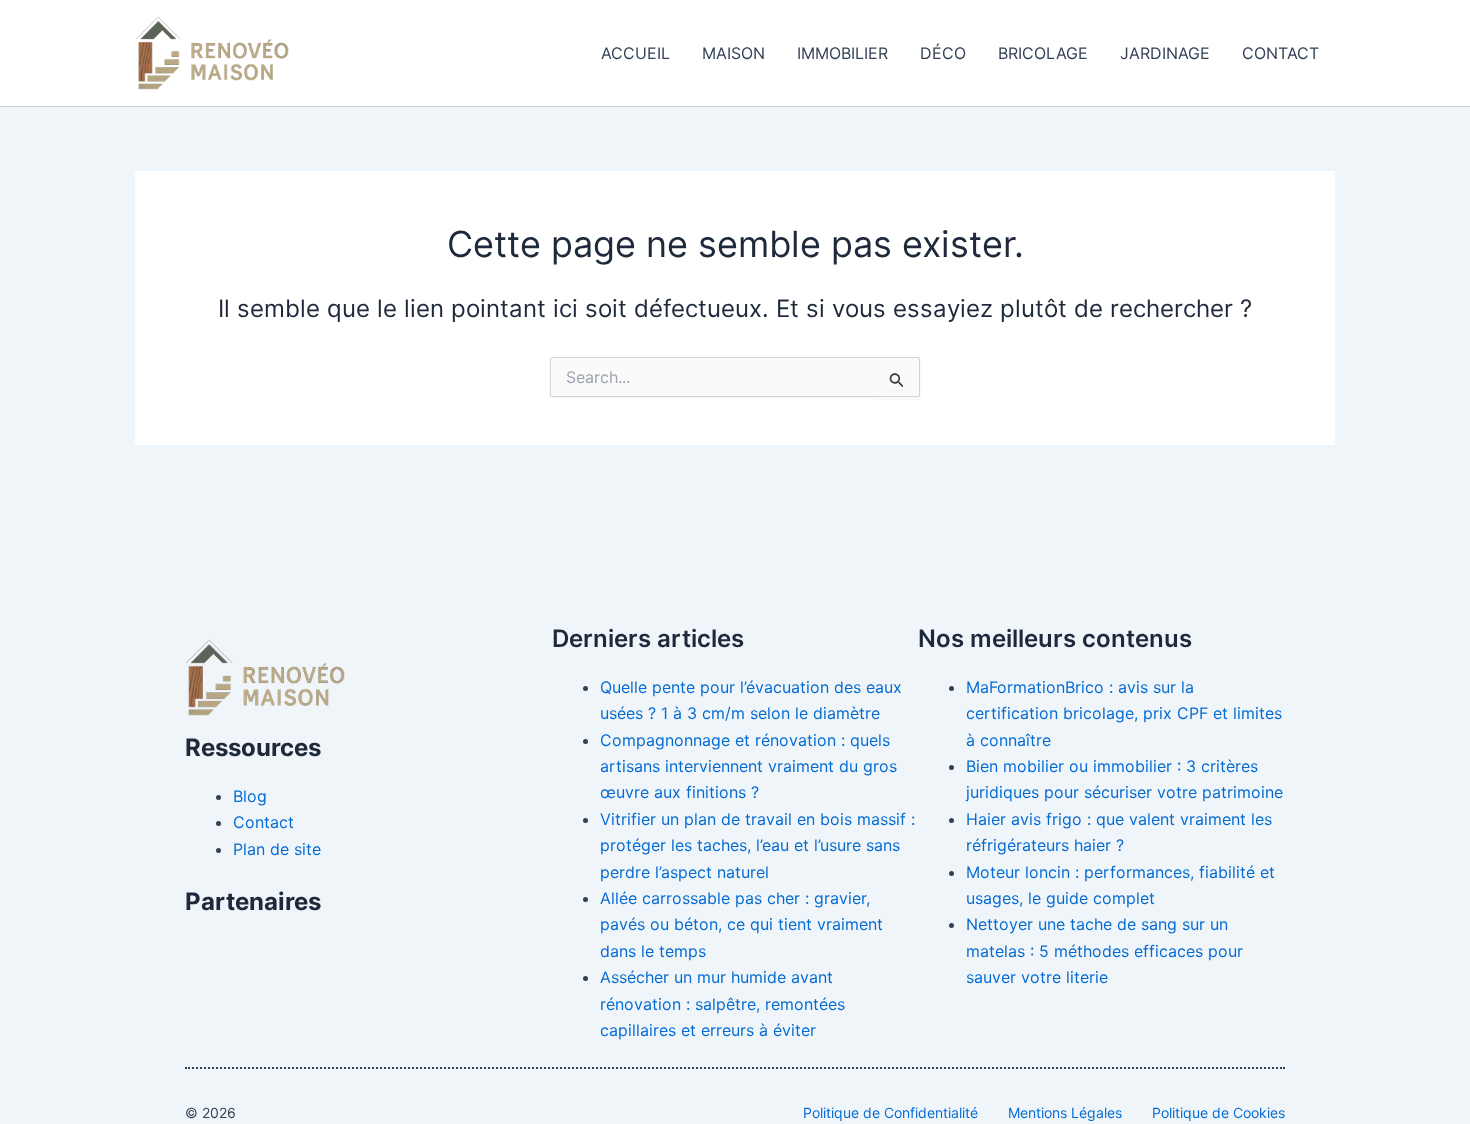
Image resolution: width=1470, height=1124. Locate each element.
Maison (733, 53)
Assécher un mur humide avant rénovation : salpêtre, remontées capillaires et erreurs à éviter (722, 1003)
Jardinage (1165, 53)
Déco (943, 53)
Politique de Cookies (1218, 1112)
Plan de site (277, 849)
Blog (250, 796)
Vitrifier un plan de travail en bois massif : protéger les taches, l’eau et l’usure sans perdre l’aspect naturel (757, 845)
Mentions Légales (1065, 1112)
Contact (1280, 53)
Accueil (635, 53)
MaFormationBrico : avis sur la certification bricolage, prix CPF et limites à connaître (1124, 713)
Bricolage (1043, 53)
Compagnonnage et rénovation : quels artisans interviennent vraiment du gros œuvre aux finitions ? (748, 766)
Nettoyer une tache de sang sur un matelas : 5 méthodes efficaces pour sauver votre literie (1104, 950)
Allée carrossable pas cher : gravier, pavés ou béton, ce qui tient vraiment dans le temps (741, 924)
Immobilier (842, 53)
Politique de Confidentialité (890, 1112)
